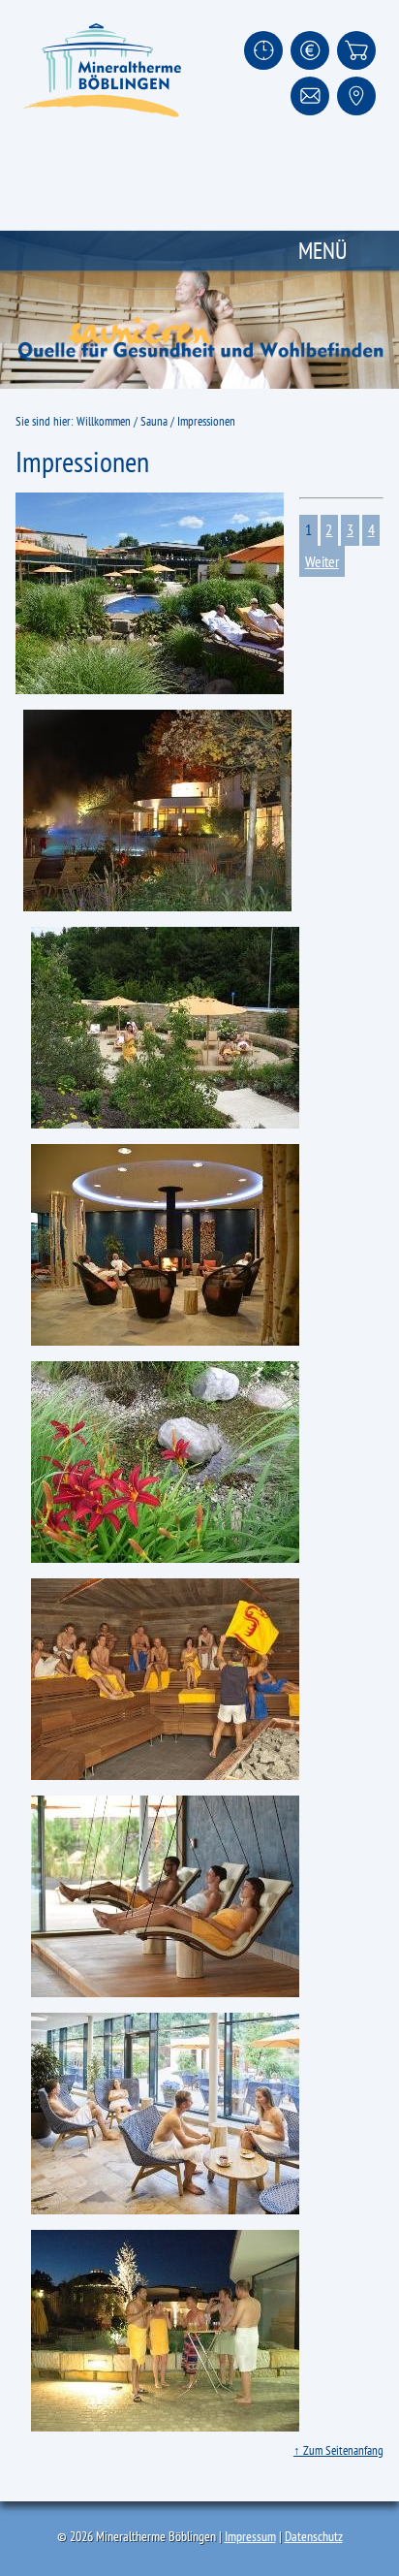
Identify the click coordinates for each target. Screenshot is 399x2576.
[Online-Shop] (356, 50)
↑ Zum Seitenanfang (338, 2450)
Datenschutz (314, 2536)
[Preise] (310, 50)
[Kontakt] (310, 96)
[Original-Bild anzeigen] (150, 593)
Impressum (250, 2536)
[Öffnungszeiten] (263, 50)
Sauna (154, 421)
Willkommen (104, 421)
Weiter (322, 561)
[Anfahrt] (356, 96)
